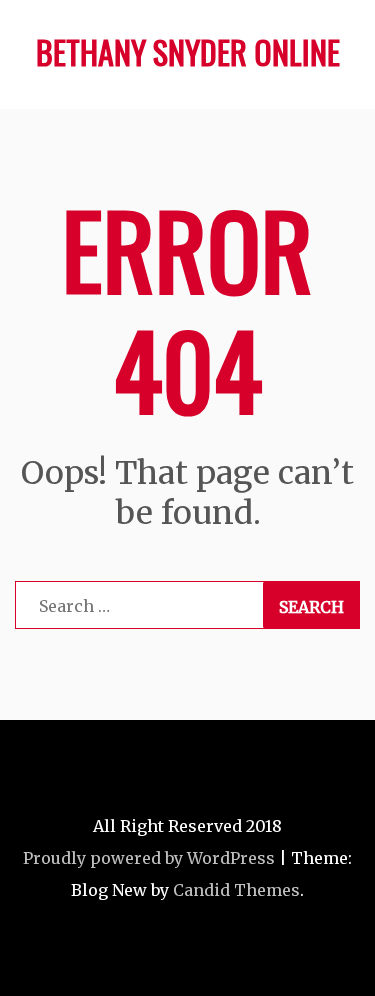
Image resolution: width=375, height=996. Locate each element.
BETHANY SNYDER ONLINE (188, 51)
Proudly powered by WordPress (149, 858)
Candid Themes (236, 890)
